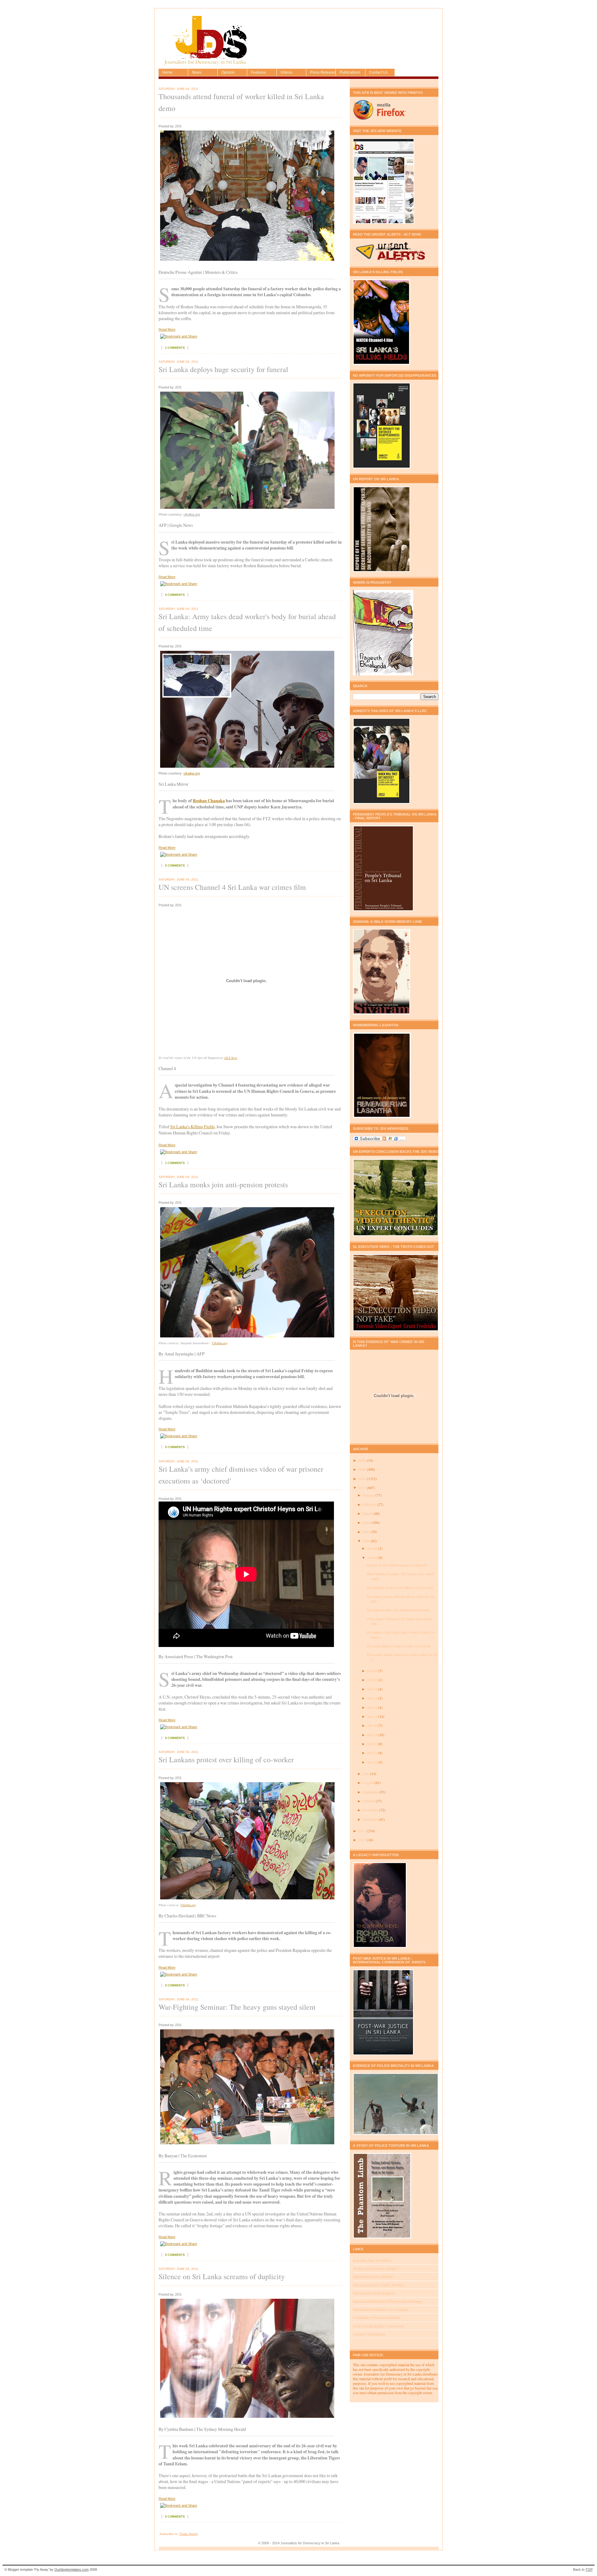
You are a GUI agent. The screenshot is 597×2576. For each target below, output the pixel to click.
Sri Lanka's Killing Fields (192, 1127)
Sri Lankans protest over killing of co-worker (226, 1759)
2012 (363, 1831)
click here (231, 1058)
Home (167, 72)
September (371, 1792)
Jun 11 (373, 1689)
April (367, 1523)
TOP (589, 2569)
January (369, 1495)
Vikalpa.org (220, 1343)
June (367, 1541)
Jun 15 (373, 1716)
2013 (363, 1840)
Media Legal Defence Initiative (375, 2268)
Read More (167, 329)
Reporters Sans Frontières (372, 2260)
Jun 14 (373, 1707)
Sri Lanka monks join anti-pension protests (223, 1184)
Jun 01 (373, 1548)
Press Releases (323, 72)
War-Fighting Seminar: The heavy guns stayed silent (237, 2007)
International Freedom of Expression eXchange (388, 2301)
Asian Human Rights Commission (378, 2326)
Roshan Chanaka (209, 800)
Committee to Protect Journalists (377, 2318)
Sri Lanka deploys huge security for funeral (223, 369)
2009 (363, 1469)
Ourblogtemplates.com (72, 2569)
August (369, 1783)
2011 (363, 1488)
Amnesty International (369, 2334)
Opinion (228, 72)
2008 (363, 1460)
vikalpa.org (192, 514)
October (369, 1801)
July (366, 1774)
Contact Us (378, 72)
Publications (350, 72)
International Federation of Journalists (381, 2309)
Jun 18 (373, 1735)
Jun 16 (373, 1725)
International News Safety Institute (378, 2285)
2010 (363, 1479)
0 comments (175, 595)
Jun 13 (373, 1698)
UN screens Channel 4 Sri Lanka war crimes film (232, 887)
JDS (167, 50)
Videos (286, 72)
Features (258, 72)
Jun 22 (373, 1744)
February (370, 1504)
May (367, 1532)
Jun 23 (373, 1753)
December (371, 1819)
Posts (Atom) (189, 2534)
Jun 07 (373, 1671)
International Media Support (374, 2293)
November (371, 1810)
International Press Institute (373, 2277)
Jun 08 (373, 1680)
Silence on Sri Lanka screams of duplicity (222, 2276)
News (197, 72)
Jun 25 (373, 1762)
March (368, 1513)
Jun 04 (373, 1558)
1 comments (175, 348)
